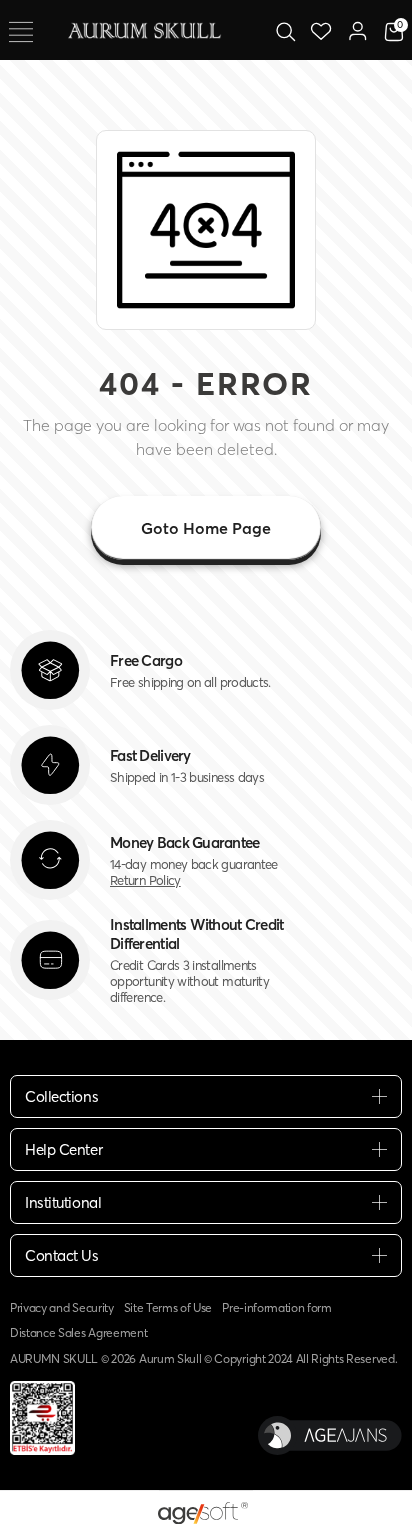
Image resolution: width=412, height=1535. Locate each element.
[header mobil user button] (357, 30)
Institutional (63, 1202)
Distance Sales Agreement (78, 1332)
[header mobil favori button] (321, 30)
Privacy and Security (62, 1307)
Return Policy (145, 880)
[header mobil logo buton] (144, 29)
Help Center (63, 1149)
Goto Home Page (206, 528)
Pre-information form (277, 1307)
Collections (61, 1096)
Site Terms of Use (168, 1307)
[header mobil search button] (285, 30)
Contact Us (62, 1255)
